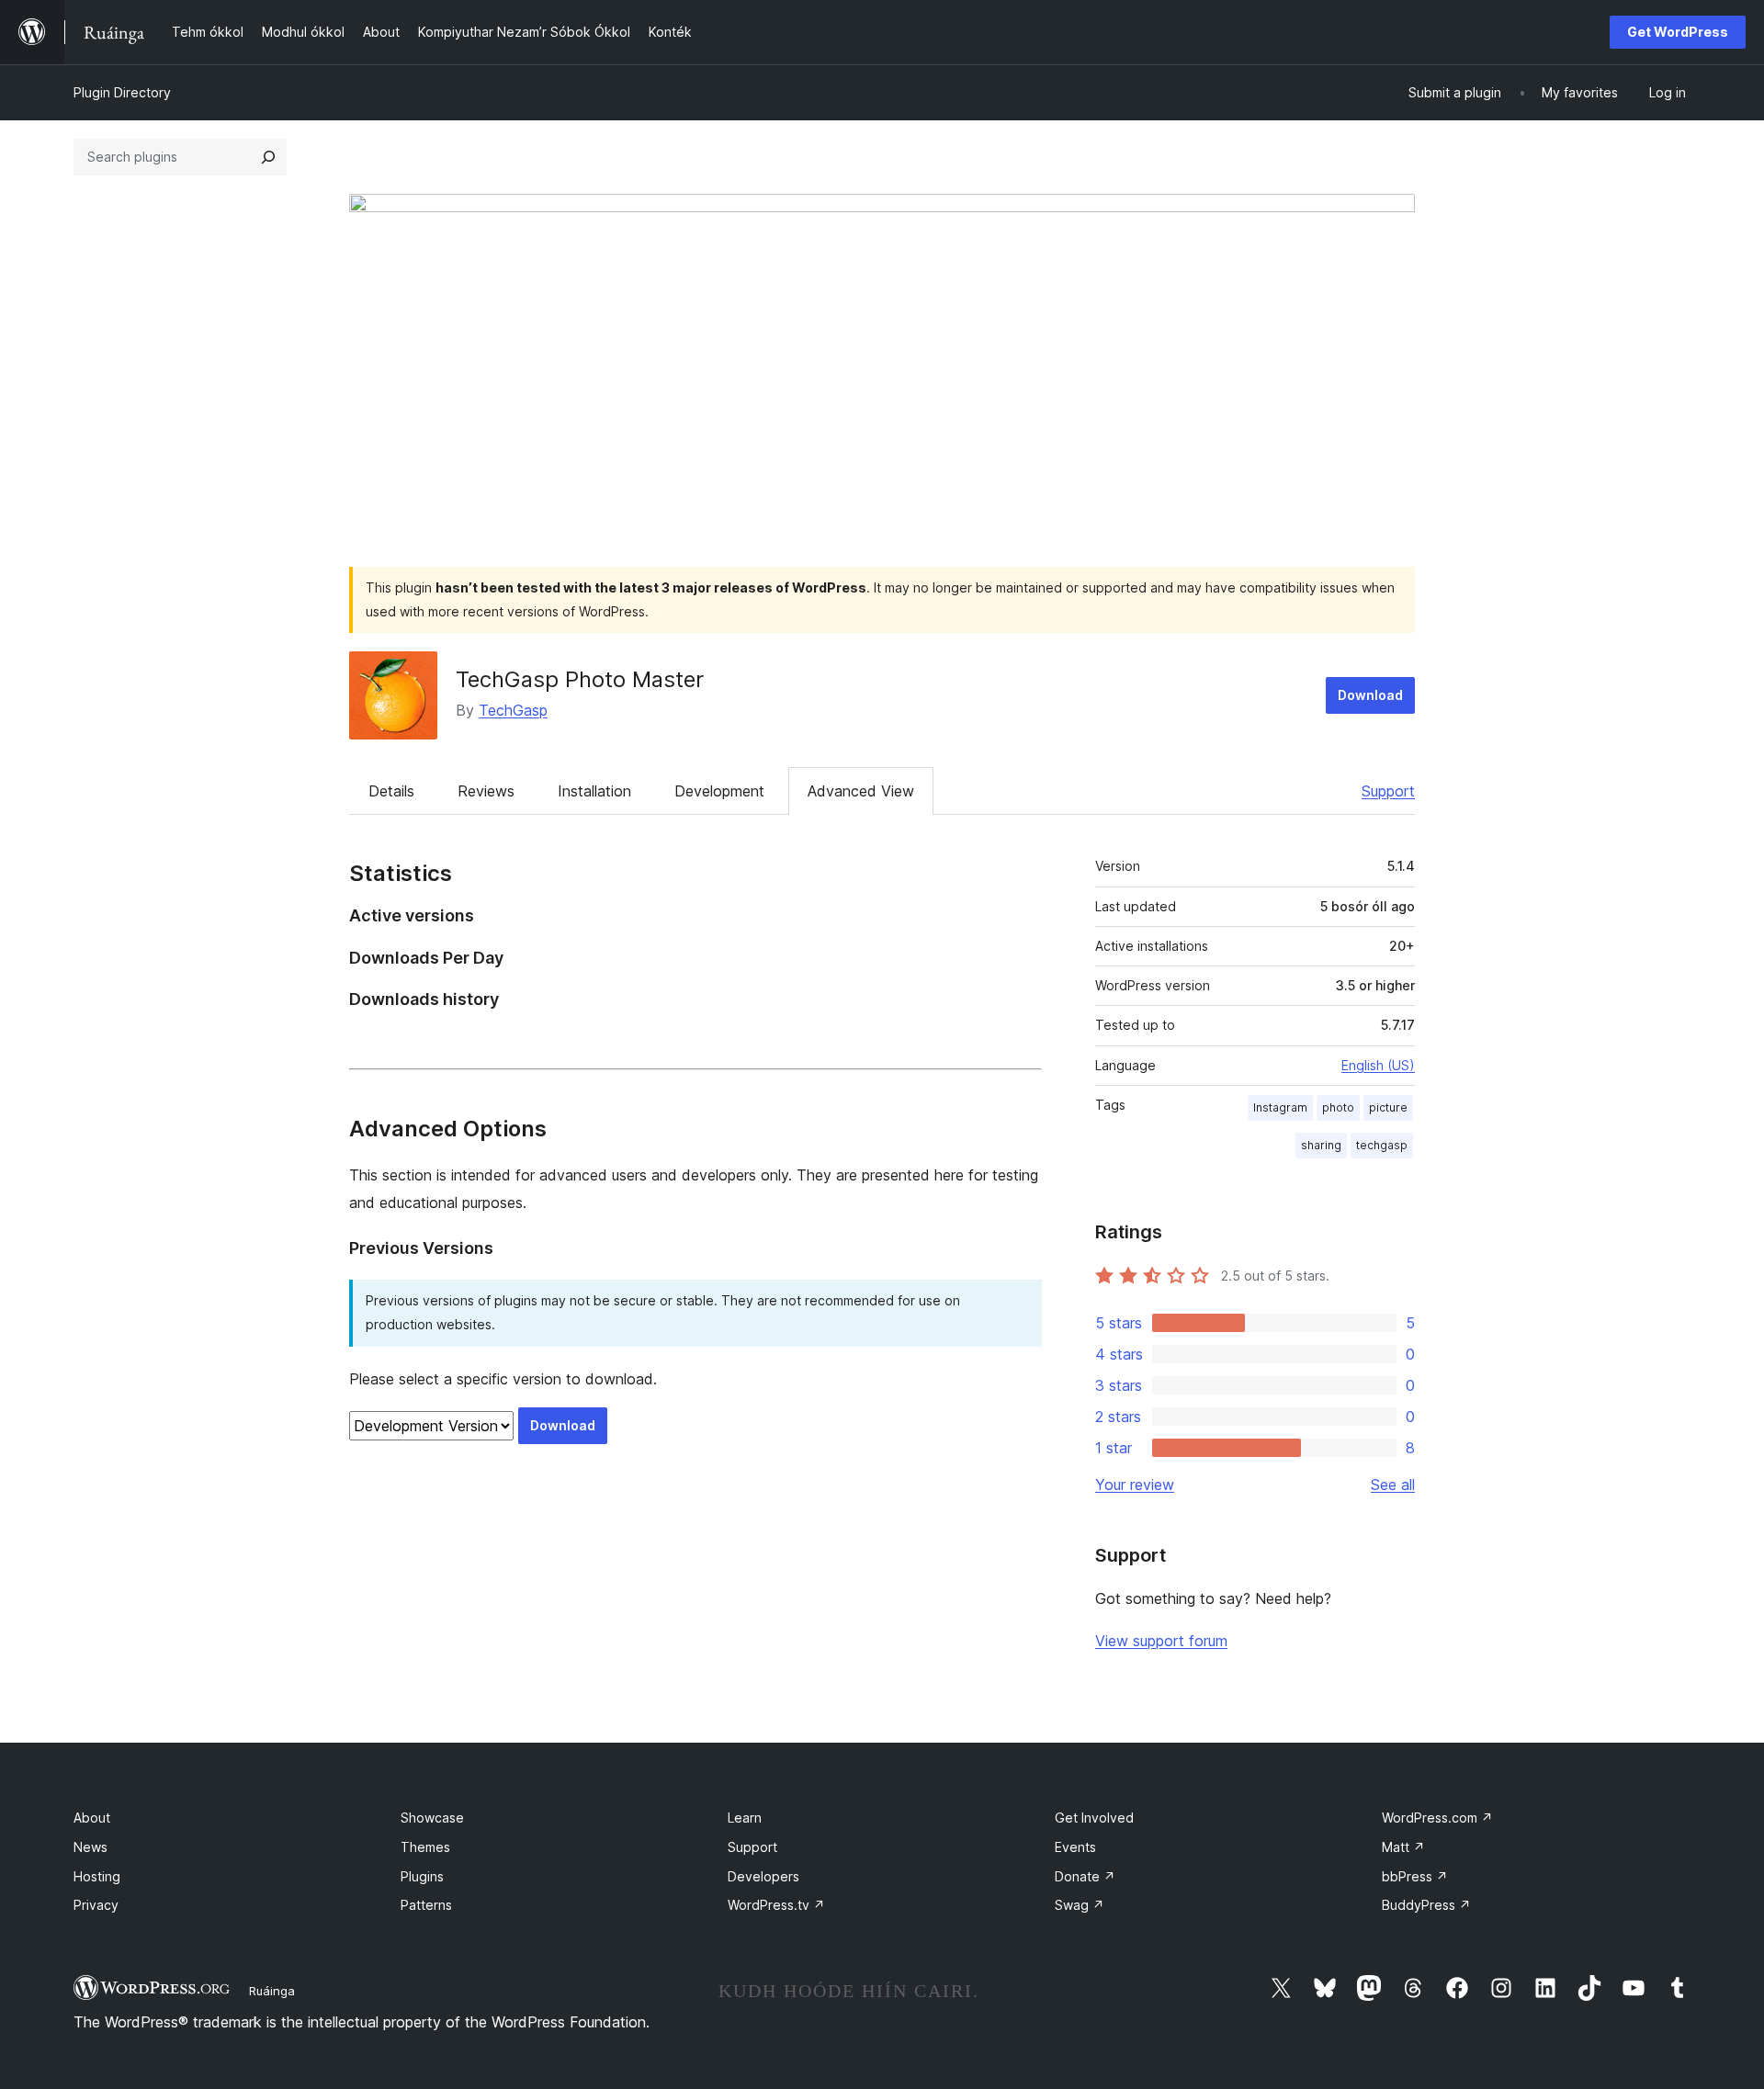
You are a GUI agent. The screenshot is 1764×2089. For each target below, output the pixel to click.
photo (1338, 1107)
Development (719, 791)
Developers (763, 1876)
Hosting (97, 1876)
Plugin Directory (122, 92)
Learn (745, 1818)
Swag (1080, 1905)
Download (1370, 695)
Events (1075, 1847)
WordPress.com (1437, 1818)
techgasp (1382, 1145)
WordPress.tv (776, 1905)
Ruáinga (272, 1991)
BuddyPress (1426, 1905)
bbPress (1415, 1876)
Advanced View (861, 791)
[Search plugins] (268, 157)
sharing (1321, 1145)
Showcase (432, 1818)
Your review (1135, 1485)
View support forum (1161, 1641)
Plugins (422, 1876)
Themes (425, 1847)
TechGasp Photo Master (580, 679)
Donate (1085, 1876)
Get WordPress (1678, 32)
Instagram (1280, 1107)
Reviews (486, 791)
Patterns (426, 1905)
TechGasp (513, 710)
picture (1388, 1107)
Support (1388, 791)
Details (391, 791)
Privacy (96, 1905)
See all (1393, 1485)
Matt (1403, 1847)
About (92, 1818)
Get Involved (1094, 1818)
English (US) (1378, 1065)
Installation (594, 791)
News (90, 1847)
